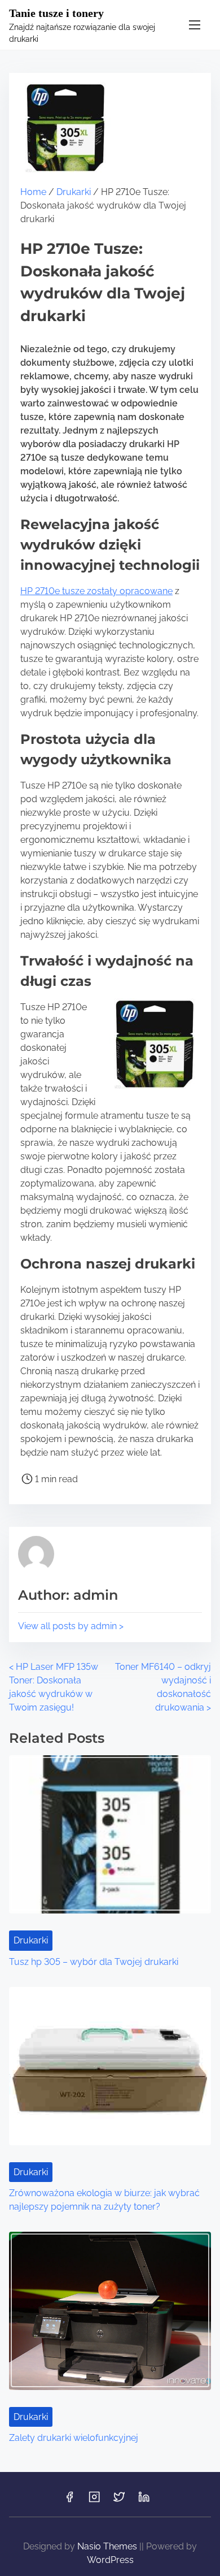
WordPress (110, 2560)
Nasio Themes (108, 2546)
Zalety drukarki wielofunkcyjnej (74, 2438)
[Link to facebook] (69, 2501)
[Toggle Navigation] (195, 25)
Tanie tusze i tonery (56, 13)
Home (33, 192)
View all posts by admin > (71, 1626)
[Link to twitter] (119, 2501)
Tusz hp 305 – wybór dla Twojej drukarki (94, 1962)
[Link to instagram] (94, 2501)
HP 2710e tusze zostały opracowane (96, 591)
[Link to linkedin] (144, 2501)
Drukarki (74, 192)
